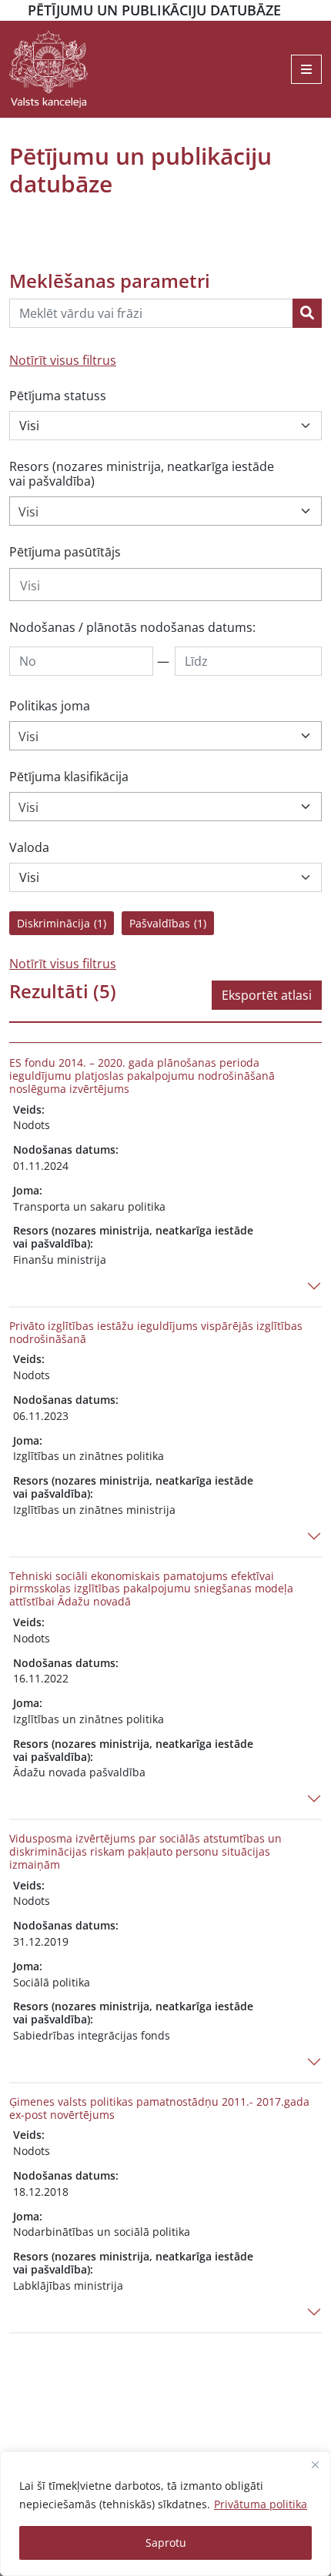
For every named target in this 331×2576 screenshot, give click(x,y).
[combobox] (165, 511)
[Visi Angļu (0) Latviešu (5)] (165, 877)
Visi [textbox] (28, 512)
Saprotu (166, 2543)
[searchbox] (165, 586)
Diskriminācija (62, 923)
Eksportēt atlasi (267, 995)
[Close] (315, 2464)
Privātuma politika (261, 2504)
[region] (165, 2514)
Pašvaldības (168, 923)
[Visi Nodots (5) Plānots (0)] (165, 426)
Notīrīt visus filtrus (63, 360)
